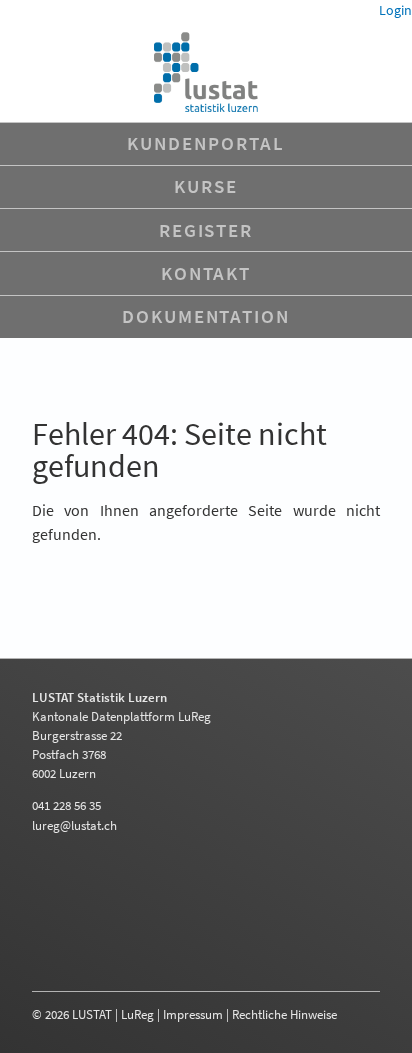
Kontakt (206, 273)
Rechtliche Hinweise (284, 1014)
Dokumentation (206, 316)
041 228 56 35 (66, 805)
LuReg (137, 1014)
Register (206, 230)
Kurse (206, 186)
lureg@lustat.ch (74, 825)
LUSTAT (92, 1014)
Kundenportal (205, 143)
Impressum (193, 1014)
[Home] (206, 72)
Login (395, 10)
